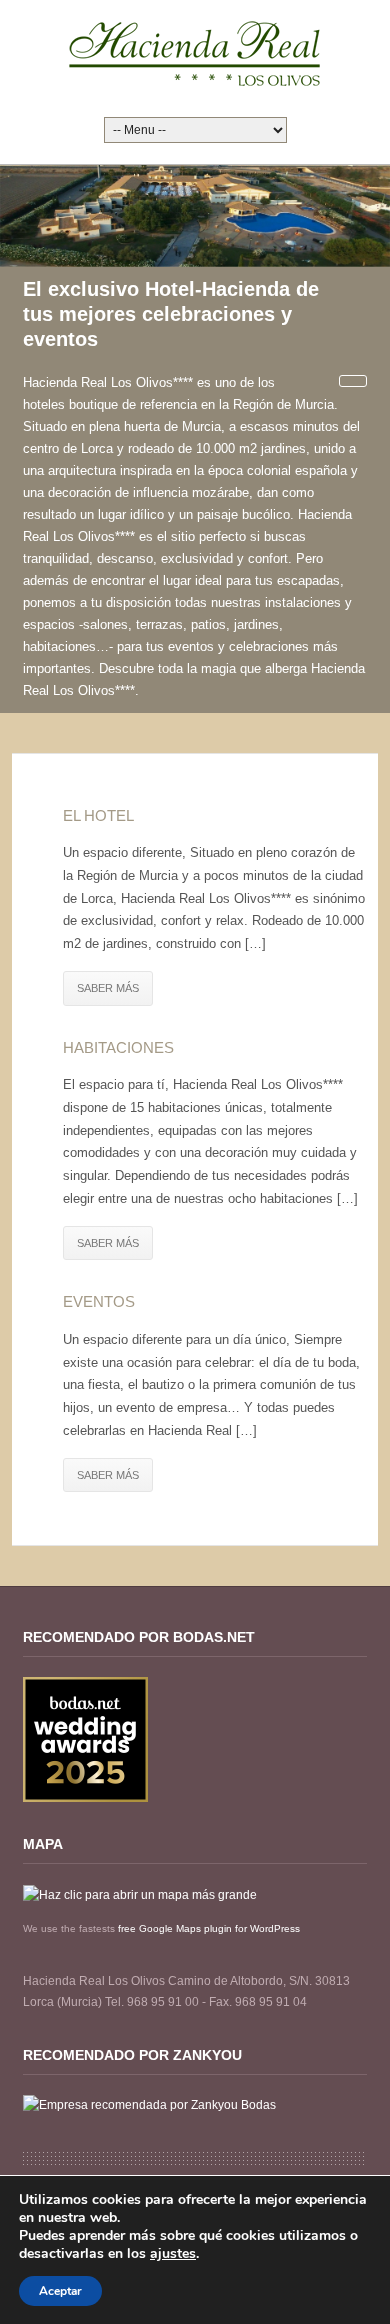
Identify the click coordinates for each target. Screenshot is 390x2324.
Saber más (108, 988)
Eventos (99, 1301)
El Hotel (98, 815)
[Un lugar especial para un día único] (195, 53)
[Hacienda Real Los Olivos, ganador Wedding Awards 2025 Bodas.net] (85, 1739)
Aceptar (60, 2291)
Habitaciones (118, 1047)
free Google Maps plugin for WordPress (209, 1928)
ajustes (173, 2254)
